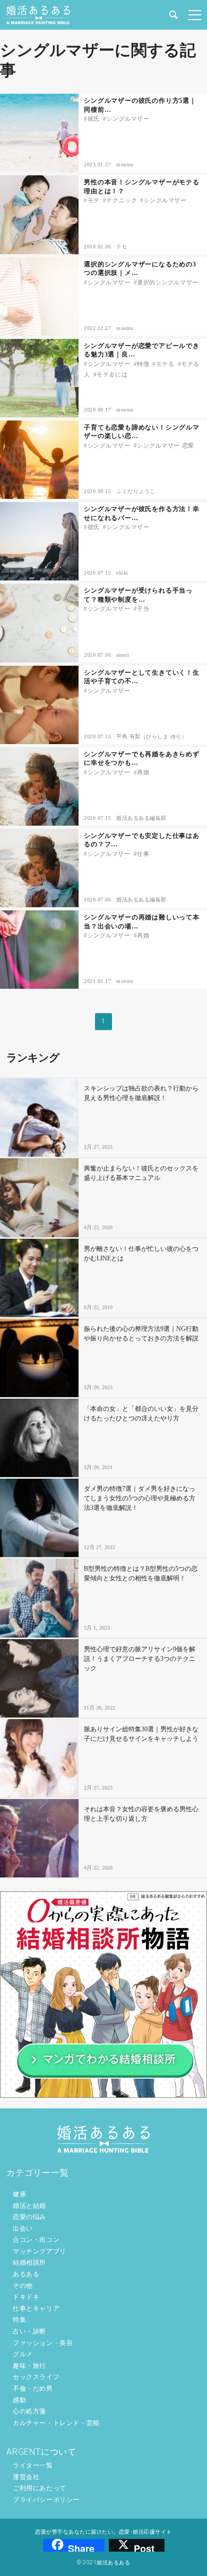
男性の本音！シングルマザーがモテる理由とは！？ (142, 187)
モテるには (112, 374)
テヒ (122, 247)
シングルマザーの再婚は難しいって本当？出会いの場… (142, 922)
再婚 (143, 772)
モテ (94, 200)
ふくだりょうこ (136, 491)
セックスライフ (36, 2377)
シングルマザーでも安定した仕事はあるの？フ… (142, 840)
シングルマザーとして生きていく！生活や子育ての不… (142, 677)
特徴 (143, 364)
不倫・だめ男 (33, 2389)
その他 (23, 2286)
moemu (125, 164)
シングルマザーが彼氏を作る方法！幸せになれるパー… (142, 513)
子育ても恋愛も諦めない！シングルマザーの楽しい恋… (142, 432)
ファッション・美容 (43, 2343)
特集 (19, 2320)
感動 (19, 2400)
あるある (26, 2274)
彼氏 (94, 119)
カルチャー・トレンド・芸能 (56, 2423)
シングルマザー (128, 119)
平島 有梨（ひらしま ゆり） (152, 736)
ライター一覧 (33, 2465)
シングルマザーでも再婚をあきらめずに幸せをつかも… (142, 759)
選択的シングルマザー (168, 282)
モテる (165, 364)
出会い (23, 2229)
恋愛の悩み (29, 2217)
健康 (19, 2194)
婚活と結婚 (29, 2206)
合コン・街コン (36, 2240)
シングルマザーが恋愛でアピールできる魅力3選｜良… (142, 350)
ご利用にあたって (40, 2488)
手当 (143, 609)
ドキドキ (26, 2297)
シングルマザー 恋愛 (166, 445)
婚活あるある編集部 (141, 818)
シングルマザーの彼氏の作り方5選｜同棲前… (140, 105)
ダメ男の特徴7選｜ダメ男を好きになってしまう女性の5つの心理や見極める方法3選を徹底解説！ (140, 1498)
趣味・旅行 (29, 2366)
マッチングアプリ (40, 2251)
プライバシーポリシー (46, 2500)
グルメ (23, 2354)
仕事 (143, 854)
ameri (123, 655)
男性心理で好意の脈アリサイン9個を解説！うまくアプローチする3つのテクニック (140, 1659)
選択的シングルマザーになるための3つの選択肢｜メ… (140, 269)
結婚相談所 (29, 2262)
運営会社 (26, 2477)
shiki (122, 573)
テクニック (122, 200)
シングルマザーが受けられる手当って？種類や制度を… (138, 595)
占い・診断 (29, 2331)
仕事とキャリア (36, 2309)
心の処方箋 (29, 2411)
